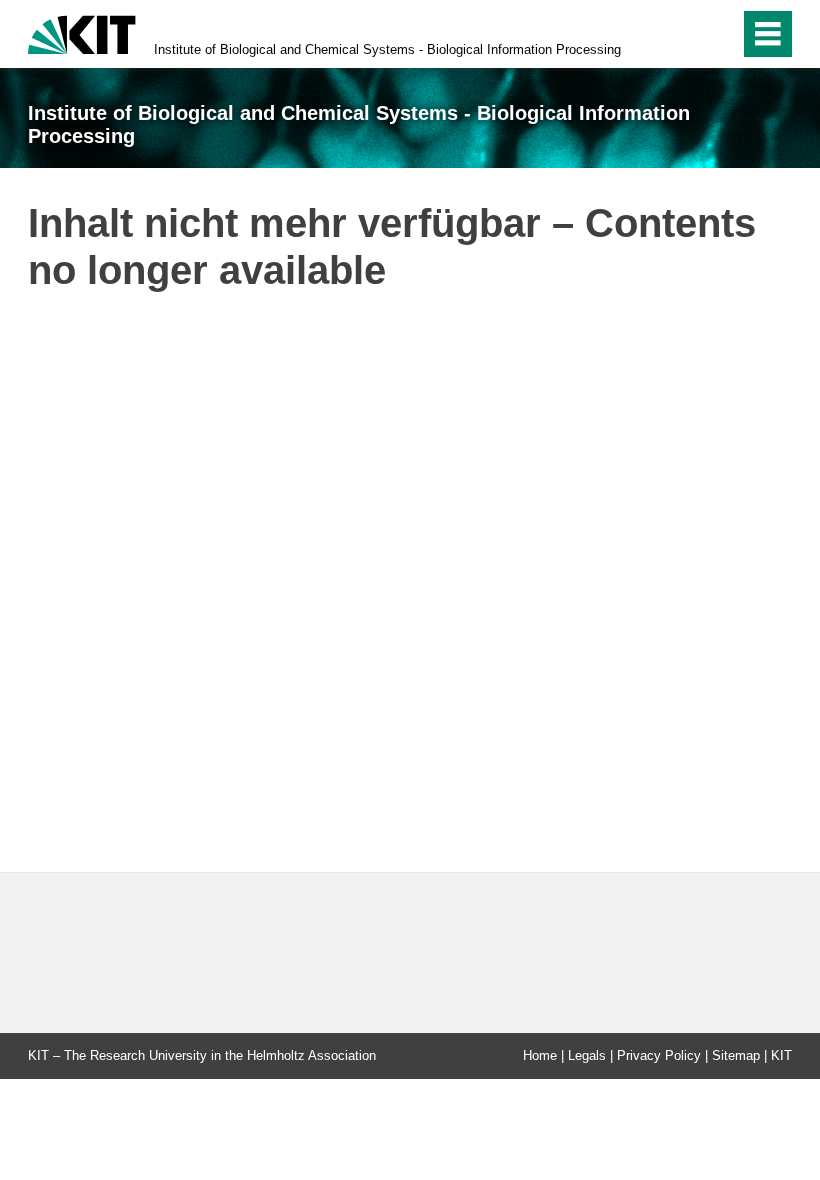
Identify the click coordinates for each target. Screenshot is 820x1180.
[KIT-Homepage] (82, 32)
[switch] (718, 34)
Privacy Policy (659, 1055)
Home (540, 1055)
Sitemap (736, 1055)
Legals (587, 1055)
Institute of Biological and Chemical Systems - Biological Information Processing (387, 49)
